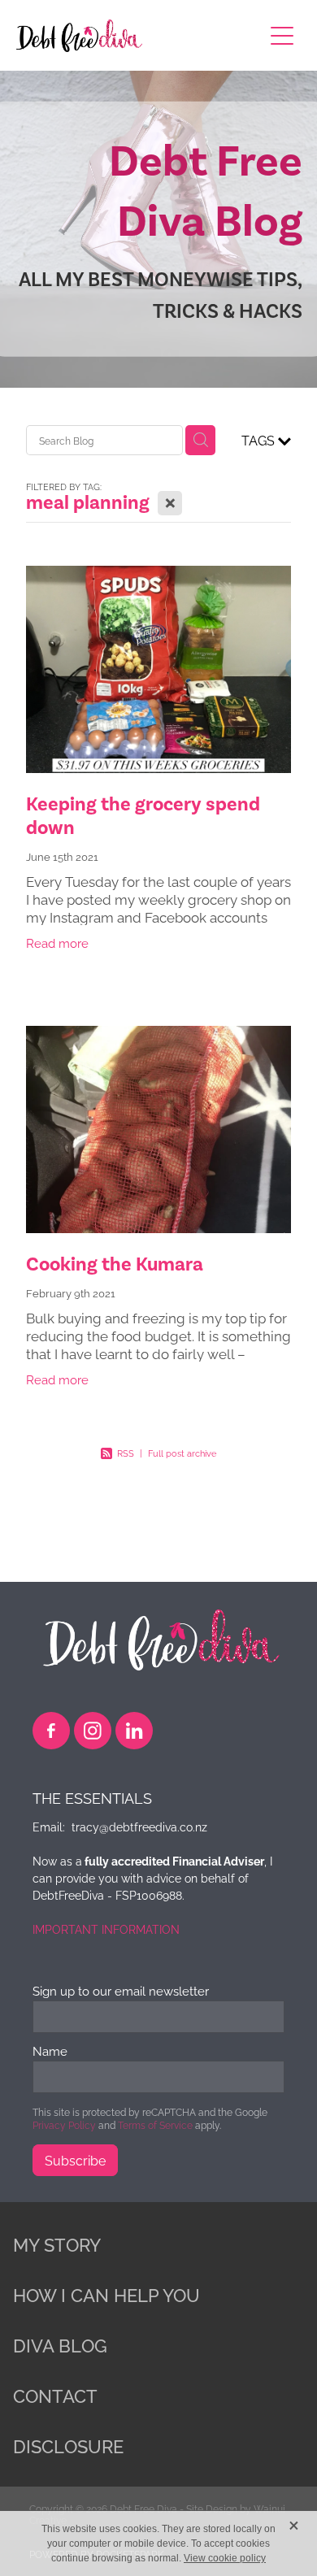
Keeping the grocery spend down (143, 816)
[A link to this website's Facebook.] (51, 1731)
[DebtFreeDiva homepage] (131, 36)
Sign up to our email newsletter (121, 1990)
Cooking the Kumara (115, 1264)
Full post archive (182, 1453)
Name (50, 2050)
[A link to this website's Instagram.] (93, 1731)
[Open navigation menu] (282, 36)
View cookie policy (225, 2558)
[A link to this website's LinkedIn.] (134, 1731)
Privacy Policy (64, 2124)
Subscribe (75, 2160)
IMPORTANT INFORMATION (106, 1929)
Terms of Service (155, 2124)
